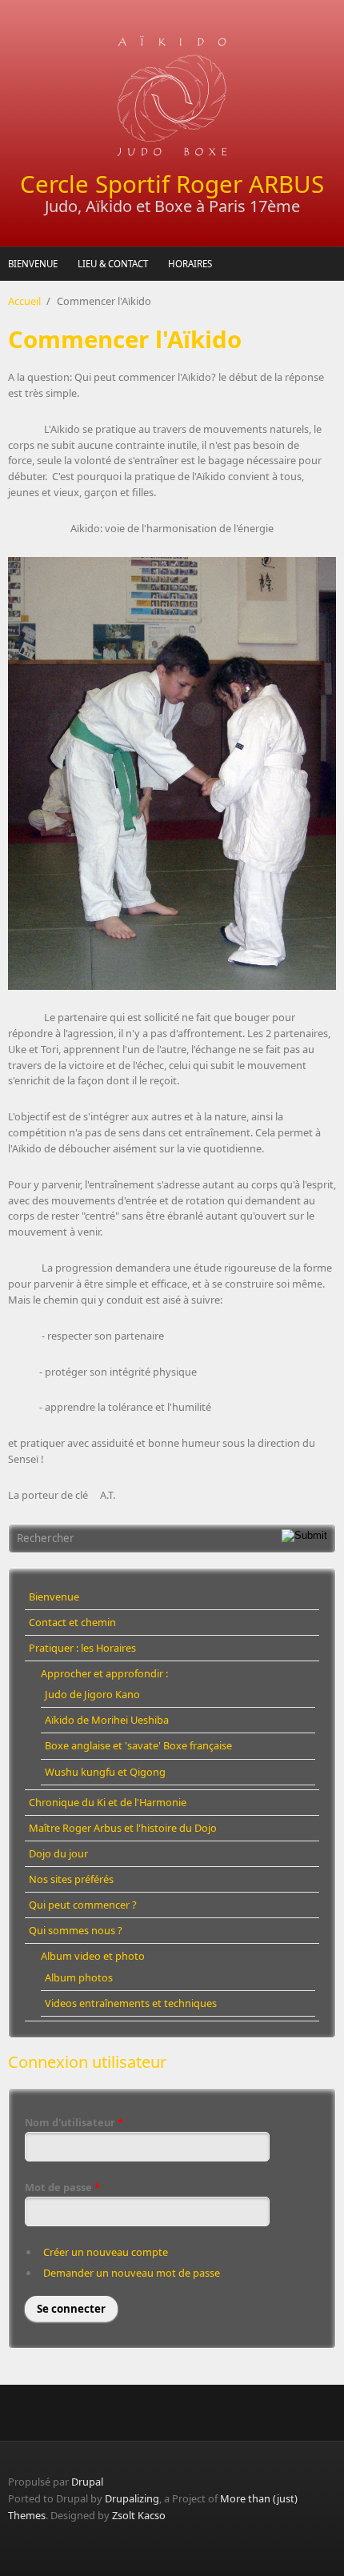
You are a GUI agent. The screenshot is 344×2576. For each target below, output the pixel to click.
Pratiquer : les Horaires (82, 1648)
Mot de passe (62, 2187)
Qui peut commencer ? (83, 1905)
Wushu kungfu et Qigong (105, 1772)
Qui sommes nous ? (76, 1930)
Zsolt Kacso (139, 2515)
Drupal (87, 2482)
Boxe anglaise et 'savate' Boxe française (138, 1745)
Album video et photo (93, 1956)
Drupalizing (132, 2498)
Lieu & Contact (113, 264)
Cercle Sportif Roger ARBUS (172, 184)
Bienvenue (33, 264)
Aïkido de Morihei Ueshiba (107, 1720)
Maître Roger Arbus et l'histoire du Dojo (123, 1828)
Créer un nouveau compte (106, 2252)
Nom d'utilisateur (74, 2122)
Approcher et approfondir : (104, 1673)
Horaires (190, 264)
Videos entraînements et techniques (131, 2003)
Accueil (24, 301)
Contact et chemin (72, 1622)
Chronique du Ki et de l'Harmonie (108, 1802)
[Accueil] (172, 96)
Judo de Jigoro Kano (92, 1694)
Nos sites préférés (71, 1879)
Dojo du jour (58, 1853)
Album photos (79, 1977)
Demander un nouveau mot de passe (132, 2273)
